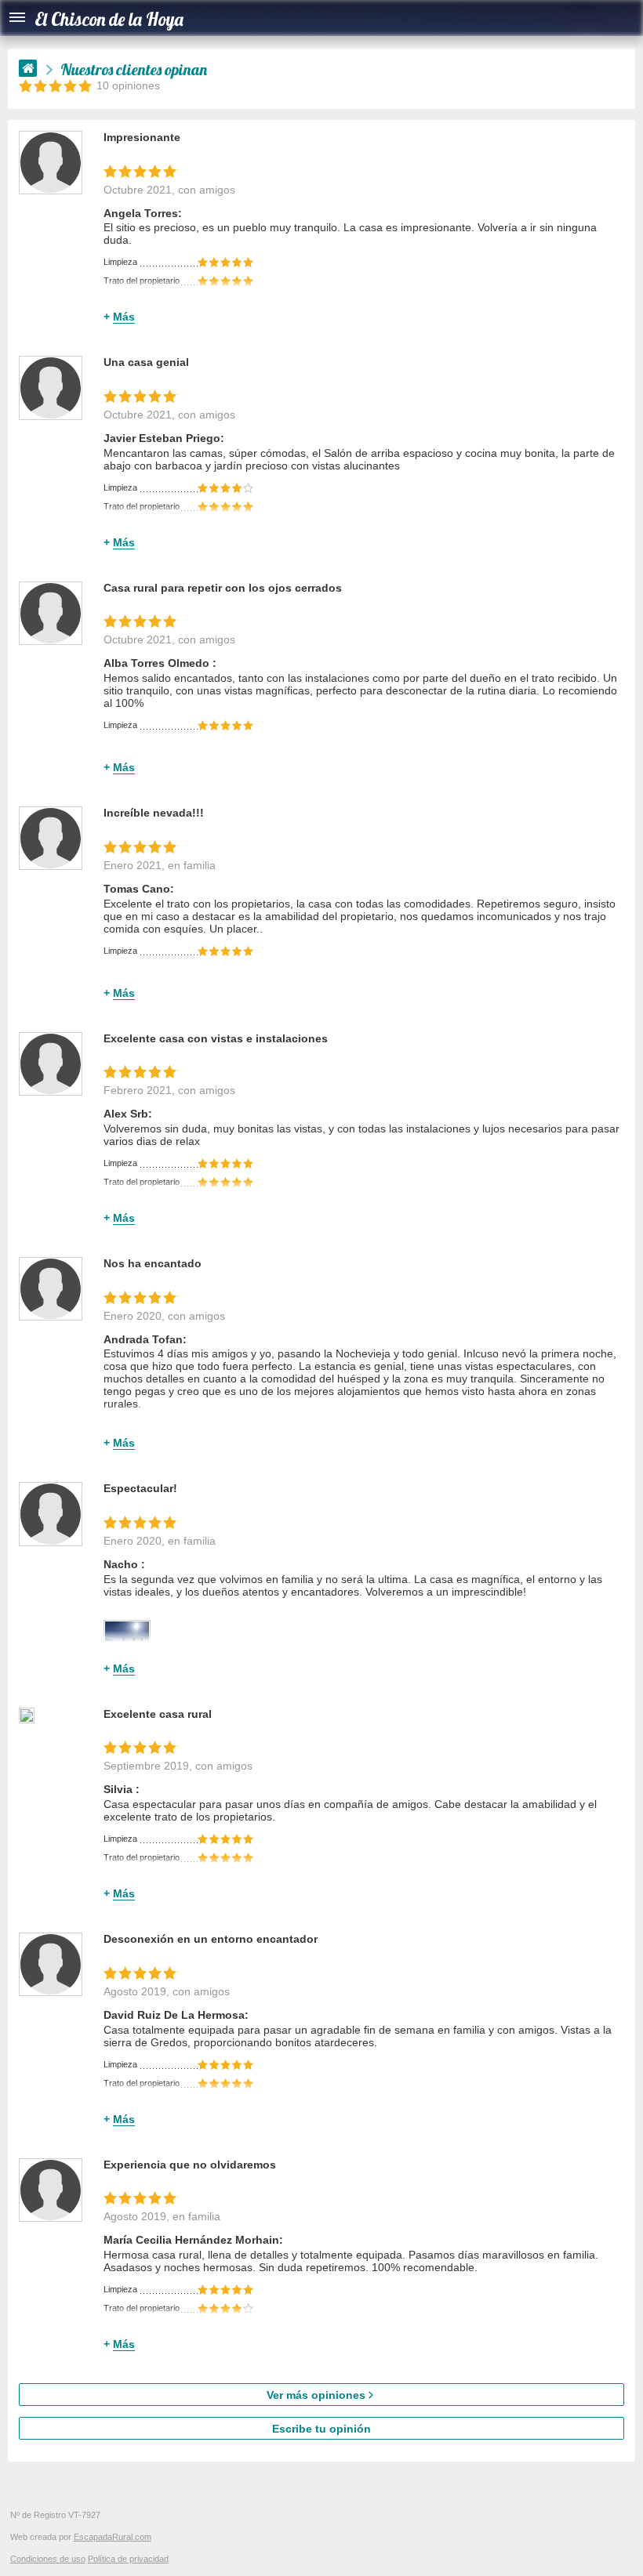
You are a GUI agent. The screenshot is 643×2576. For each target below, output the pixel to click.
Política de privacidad (128, 2559)
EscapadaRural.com (113, 2537)
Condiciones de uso (48, 2559)
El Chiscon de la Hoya (109, 19)
